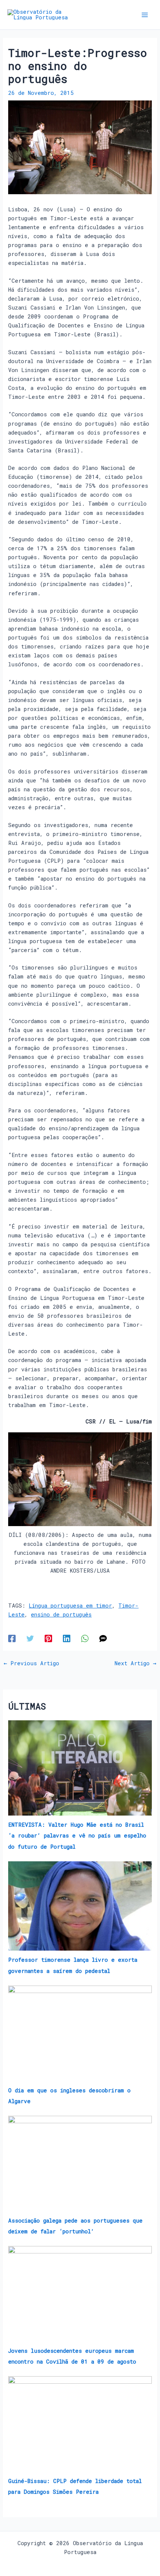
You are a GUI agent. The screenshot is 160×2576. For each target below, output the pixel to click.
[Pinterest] (48, 1638)
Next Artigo (135, 1664)
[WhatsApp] (85, 1638)
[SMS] (103, 1638)
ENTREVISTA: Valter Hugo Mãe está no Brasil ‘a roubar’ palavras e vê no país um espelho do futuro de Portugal (77, 1835)
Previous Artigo (31, 1664)
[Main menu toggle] (145, 15)
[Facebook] (12, 1638)
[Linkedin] (67, 1638)
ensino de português (61, 1614)
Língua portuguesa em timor (70, 1606)
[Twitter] (30, 1638)
